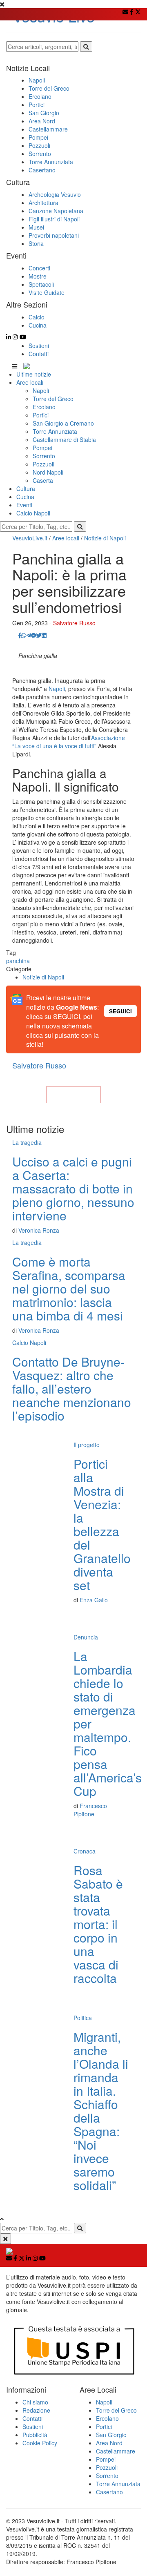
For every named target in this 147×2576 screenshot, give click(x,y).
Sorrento (44, 456)
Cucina (25, 497)
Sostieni (39, 346)
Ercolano (44, 407)
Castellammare (116, 2451)
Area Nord (109, 2443)
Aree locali (30, 382)
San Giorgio (111, 2435)
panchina (18, 961)
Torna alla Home (73, 1095)
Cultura (26, 488)
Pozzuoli (43, 464)
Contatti (39, 354)
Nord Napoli (48, 472)
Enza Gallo (94, 1600)
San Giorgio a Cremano (63, 423)
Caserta (43, 480)
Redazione (36, 2410)
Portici (41, 415)
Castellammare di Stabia (64, 439)
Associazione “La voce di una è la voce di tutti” (69, 742)
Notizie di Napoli (105, 538)
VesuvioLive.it (30, 538)
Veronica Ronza (39, 1230)
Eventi (24, 505)
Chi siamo (35, 2402)
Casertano (109, 2492)
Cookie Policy (40, 2443)
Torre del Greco (53, 399)
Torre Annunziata (55, 431)
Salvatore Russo (74, 623)
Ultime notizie (34, 374)
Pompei (42, 448)
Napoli (41, 390)
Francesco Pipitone (90, 1810)
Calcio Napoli (33, 513)
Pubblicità (35, 2435)
